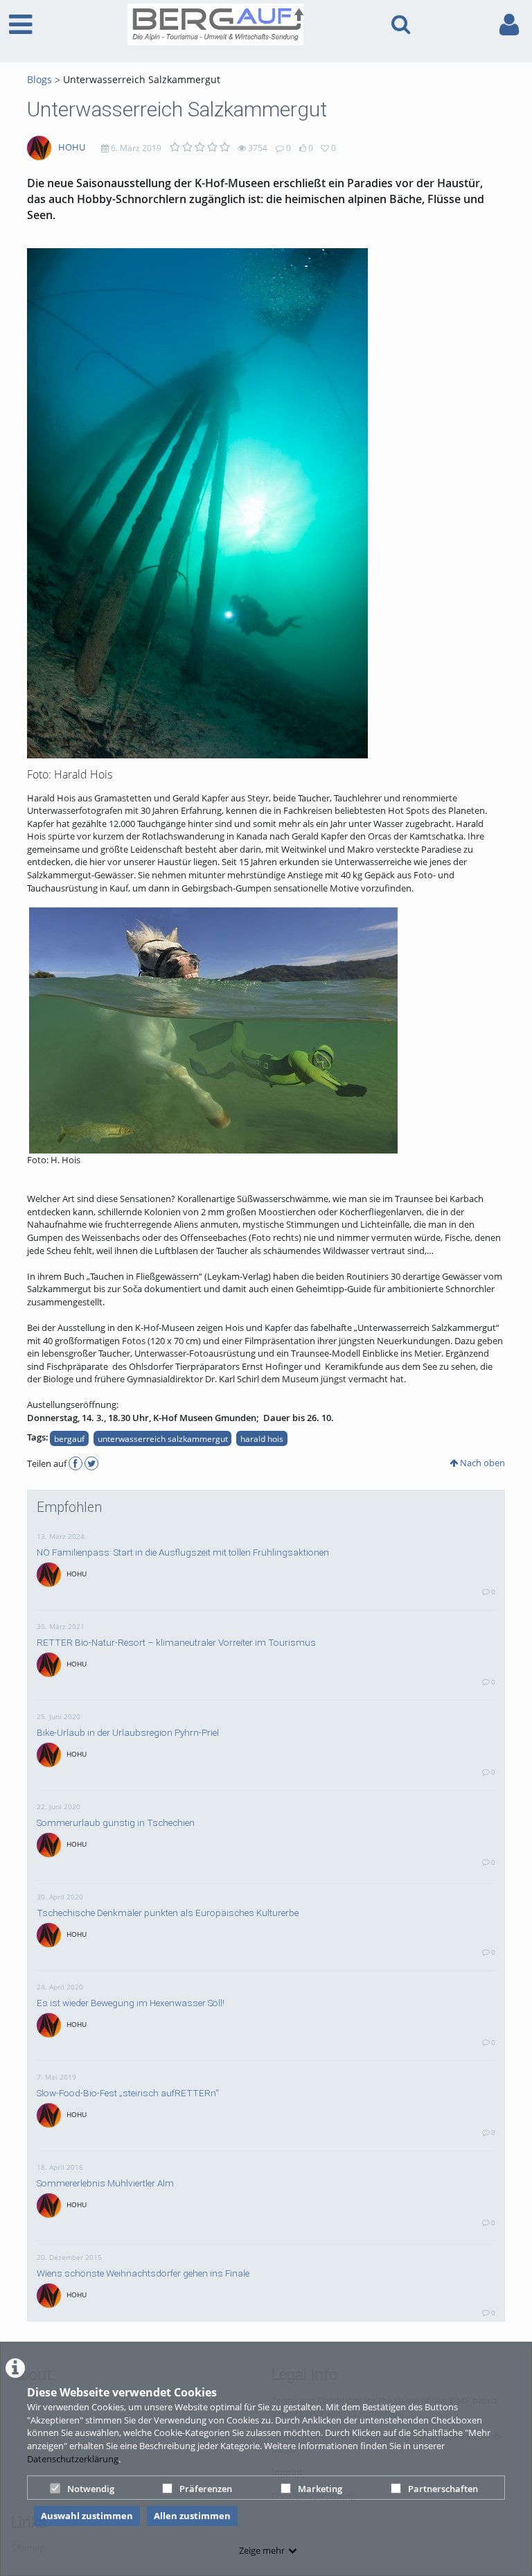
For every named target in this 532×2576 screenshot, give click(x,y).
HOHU (72, 147)
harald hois (262, 1438)
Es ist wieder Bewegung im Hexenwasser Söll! (131, 2003)
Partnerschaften (443, 2489)
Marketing (320, 2489)
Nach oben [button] (481, 1463)
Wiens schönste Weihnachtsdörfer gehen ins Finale (143, 2273)
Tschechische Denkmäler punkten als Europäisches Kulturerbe (168, 1913)
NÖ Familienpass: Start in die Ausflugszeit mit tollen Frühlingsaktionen (183, 1552)
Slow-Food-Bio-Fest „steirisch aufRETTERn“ (128, 2093)
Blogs (39, 79)
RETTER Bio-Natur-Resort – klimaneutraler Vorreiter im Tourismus (176, 1642)
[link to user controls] (509, 25)
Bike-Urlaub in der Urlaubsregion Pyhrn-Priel (128, 1732)
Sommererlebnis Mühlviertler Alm (105, 2183)
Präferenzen (206, 2489)
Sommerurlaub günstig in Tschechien (116, 1822)
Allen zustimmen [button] (192, 2516)
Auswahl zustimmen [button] (87, 2516)
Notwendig (91, 2489)
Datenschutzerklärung (73, 2459)
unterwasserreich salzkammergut (163, 1438)
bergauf (69, 1438)
